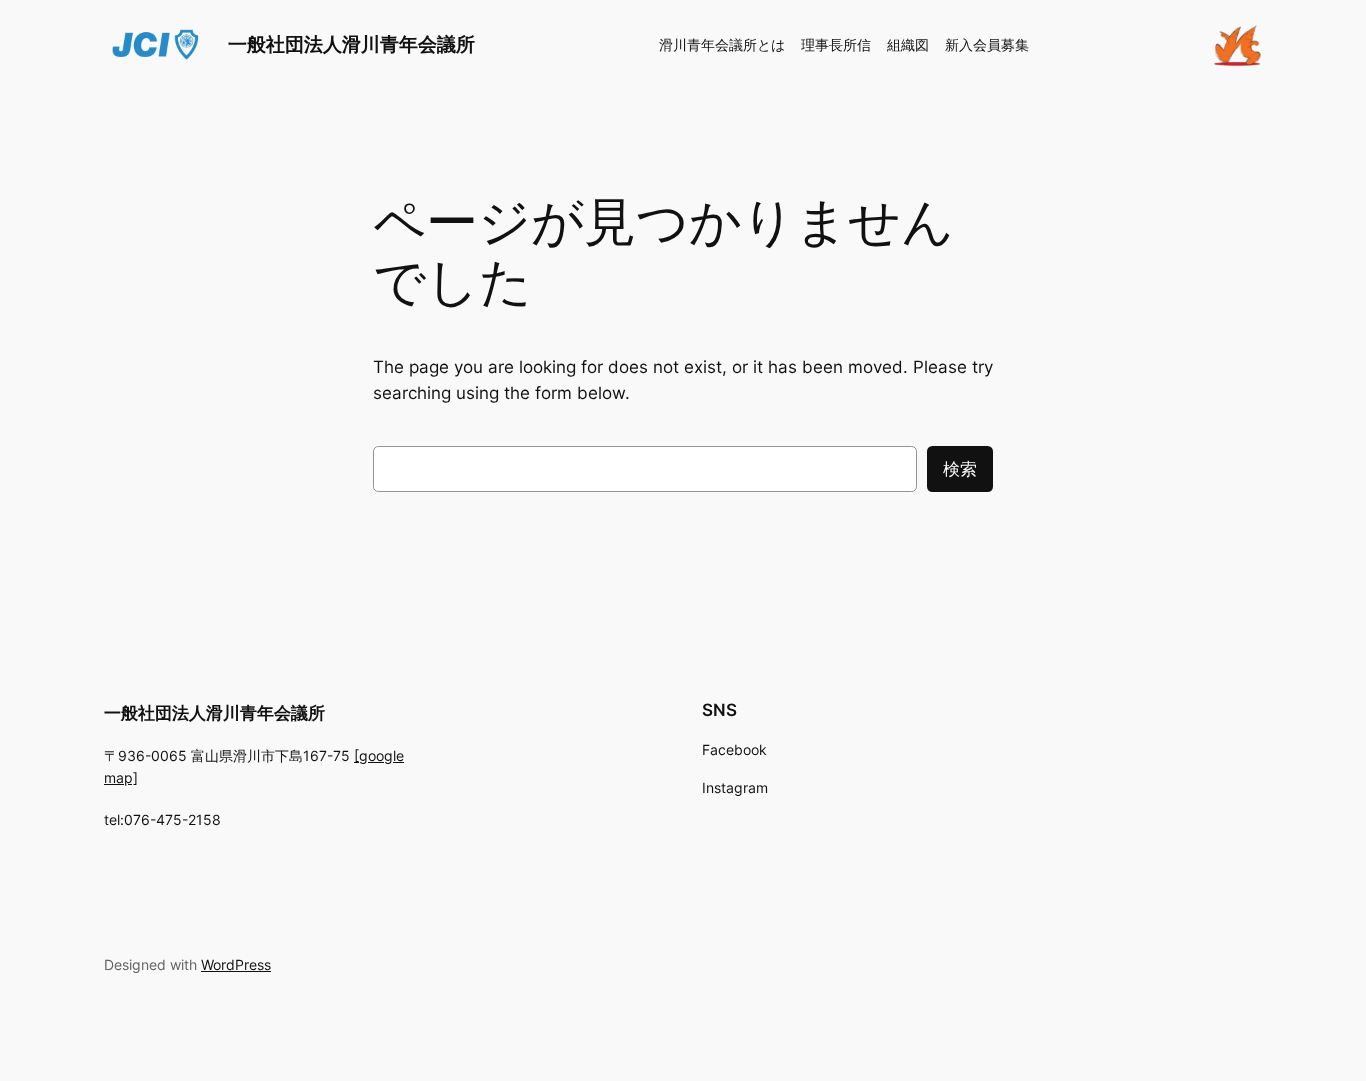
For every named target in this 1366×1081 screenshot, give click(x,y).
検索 (960, 469)
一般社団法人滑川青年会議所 (351, 44)
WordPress (236, 964)
